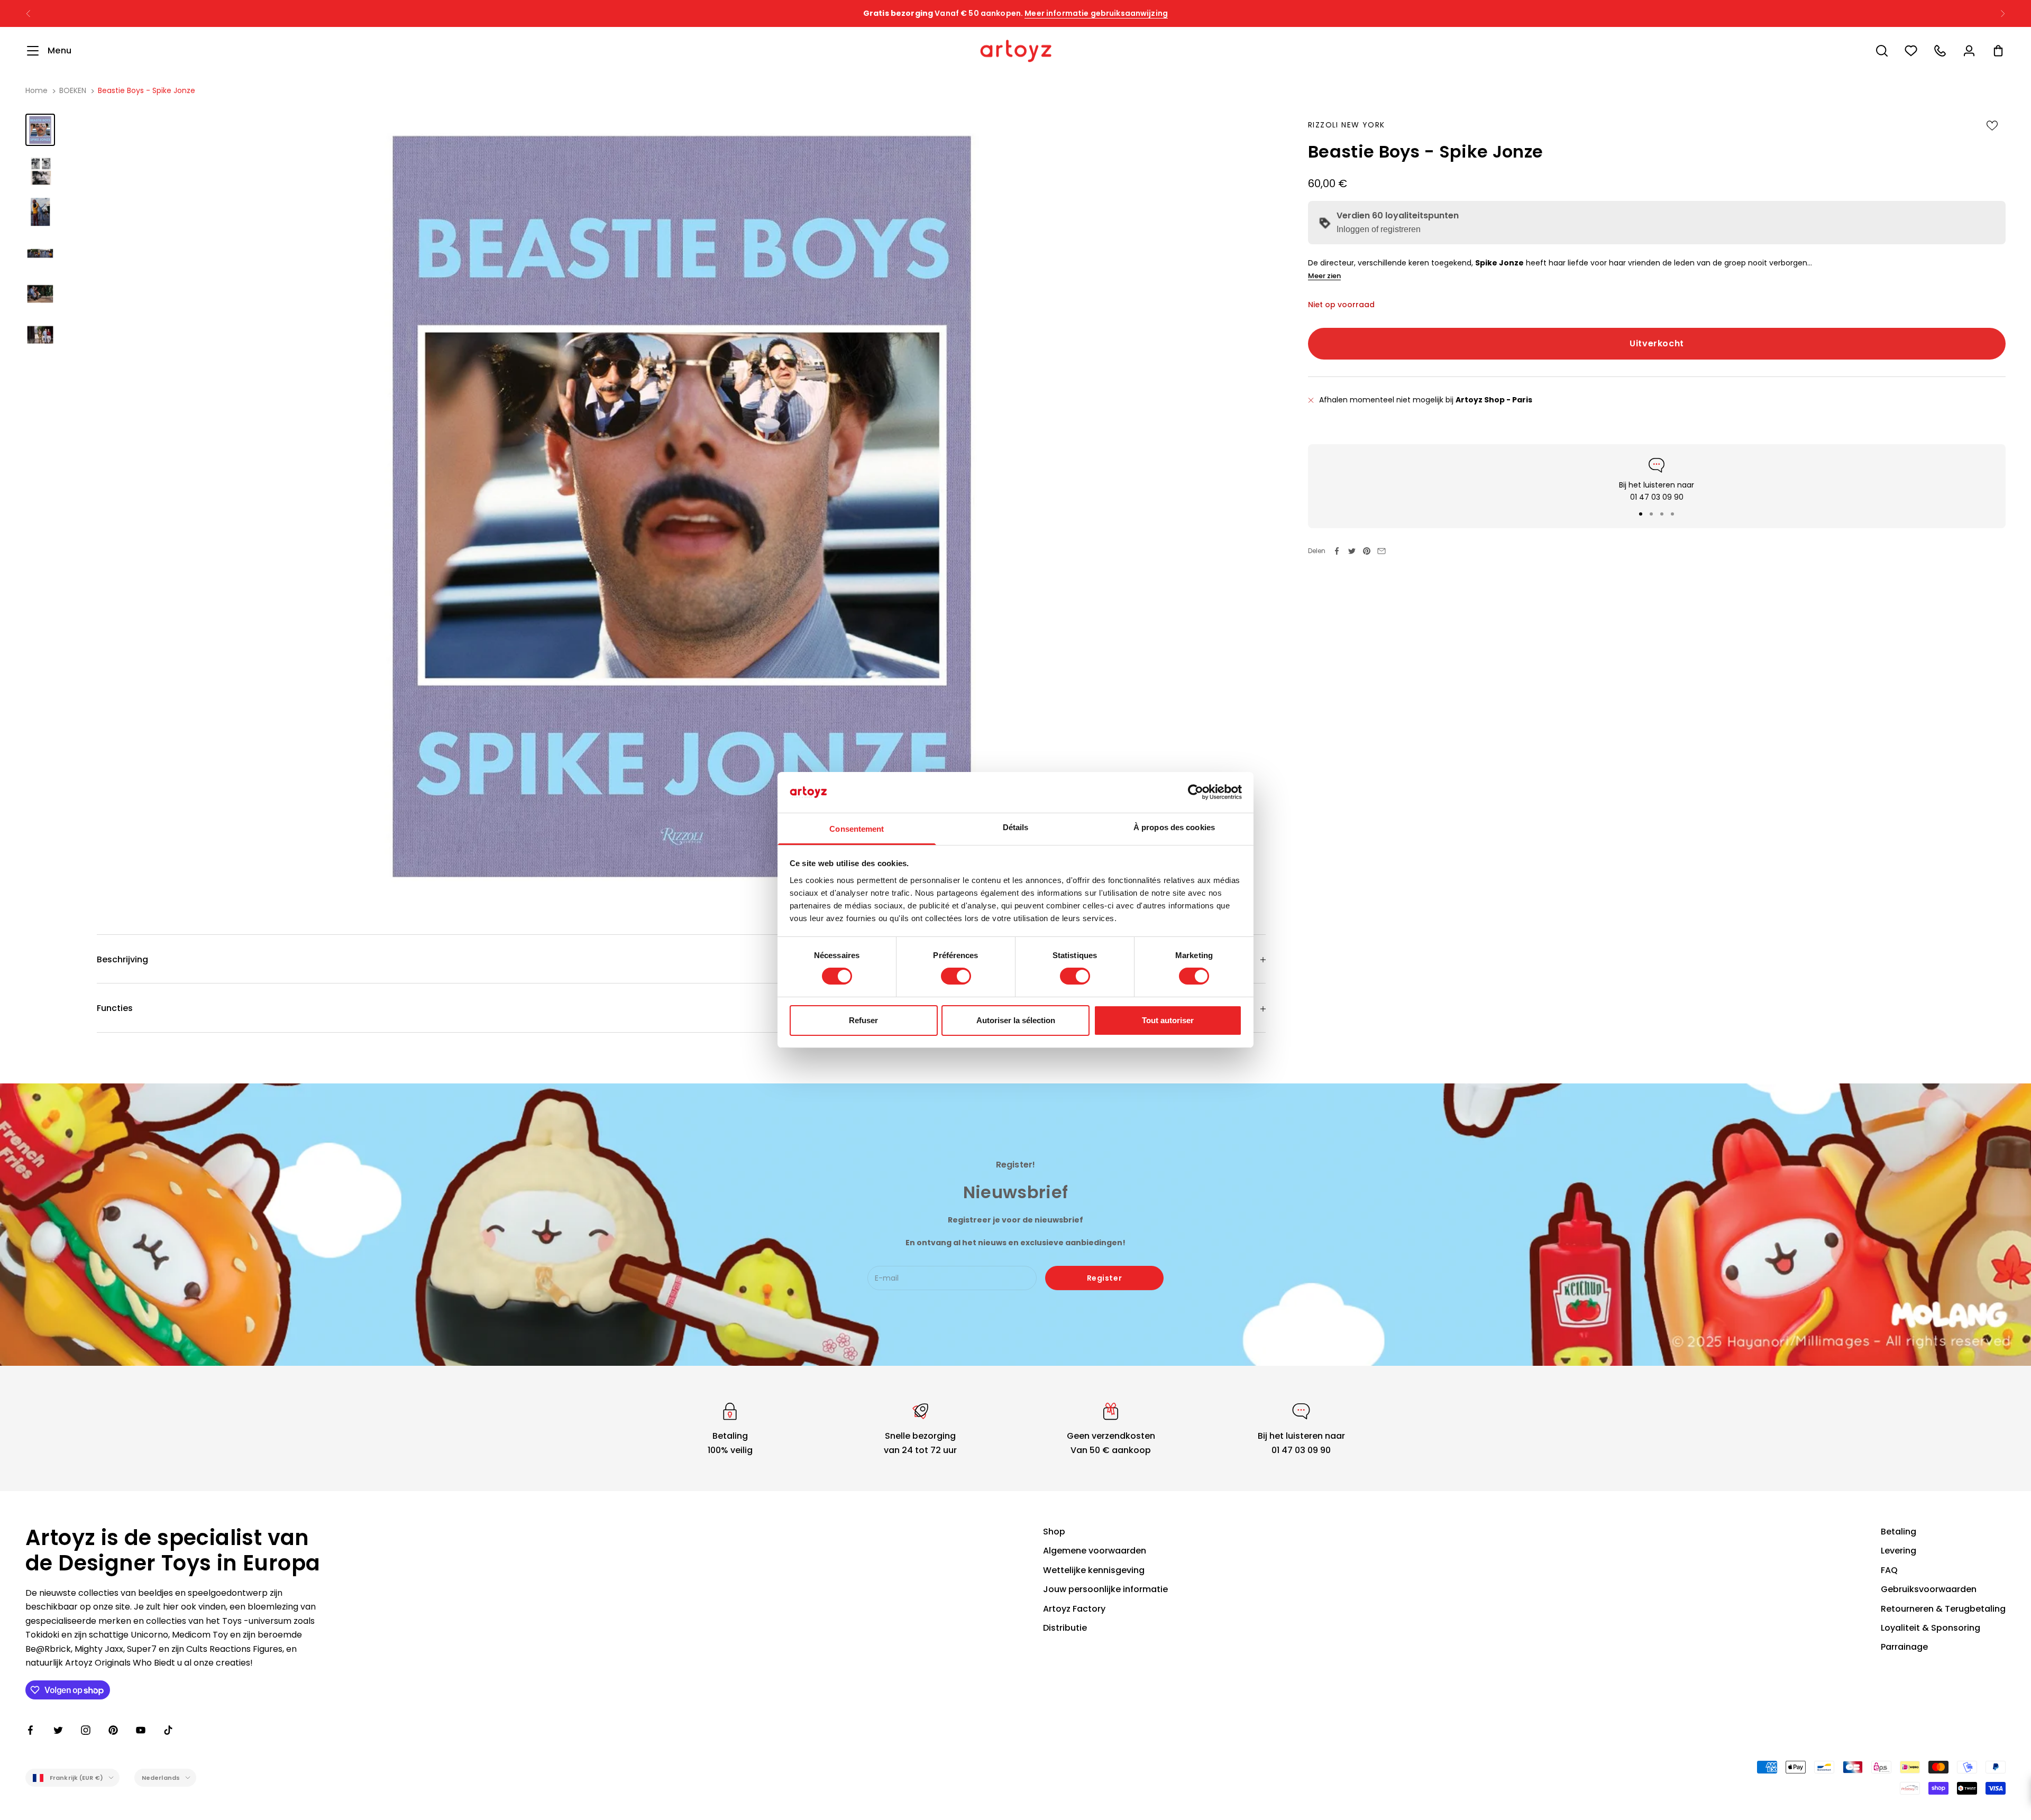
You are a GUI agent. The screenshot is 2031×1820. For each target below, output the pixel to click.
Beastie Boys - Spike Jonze (147, 90)
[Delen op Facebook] (1337, 551)
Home (36, 90)
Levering (1899, 1551)
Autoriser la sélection (1016, 1020)
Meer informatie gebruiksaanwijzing (1118, 13)
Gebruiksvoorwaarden (1929, 1589)
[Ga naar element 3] (40, 212)
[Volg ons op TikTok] (168, 1730)
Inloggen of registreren (1379, 230)
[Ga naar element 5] (40, 293)
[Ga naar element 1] (40, 130)
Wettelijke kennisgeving (1094, 1570)
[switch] (956, 976)
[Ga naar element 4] (40, 252)
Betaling (1899, 1532)
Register (1104, 1278)
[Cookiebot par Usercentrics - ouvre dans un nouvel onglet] (1196, 792)
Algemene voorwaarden (1095, 1551)
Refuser (863, 1020)
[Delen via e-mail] (1382, 551)
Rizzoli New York (1346, 125)
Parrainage (1904, 1647)
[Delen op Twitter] (1352, 551)
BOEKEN (73, 90)
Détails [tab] (1016, 827)
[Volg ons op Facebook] (31, 1730)
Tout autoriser (1168, 1020)
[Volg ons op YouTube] (141, 1730)
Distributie (1065, 1628)
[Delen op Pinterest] (1367, 551)
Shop (1054, 1532)
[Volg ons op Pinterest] (113, 1730)
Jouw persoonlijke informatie (1105, 1589)
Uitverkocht (1657, 343)
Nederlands (161, 1778)
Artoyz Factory (1074, 1609)
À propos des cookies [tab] (1174, 827)
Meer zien (1324, 276)
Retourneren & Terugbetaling (1943, 1609)
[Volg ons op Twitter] (58, 1730)
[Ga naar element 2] (40, 171)
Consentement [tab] (857, 829)
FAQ (1889, 1570)
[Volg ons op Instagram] (86, 1730)
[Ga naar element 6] (40, 334)
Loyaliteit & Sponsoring (1931, 1628)
